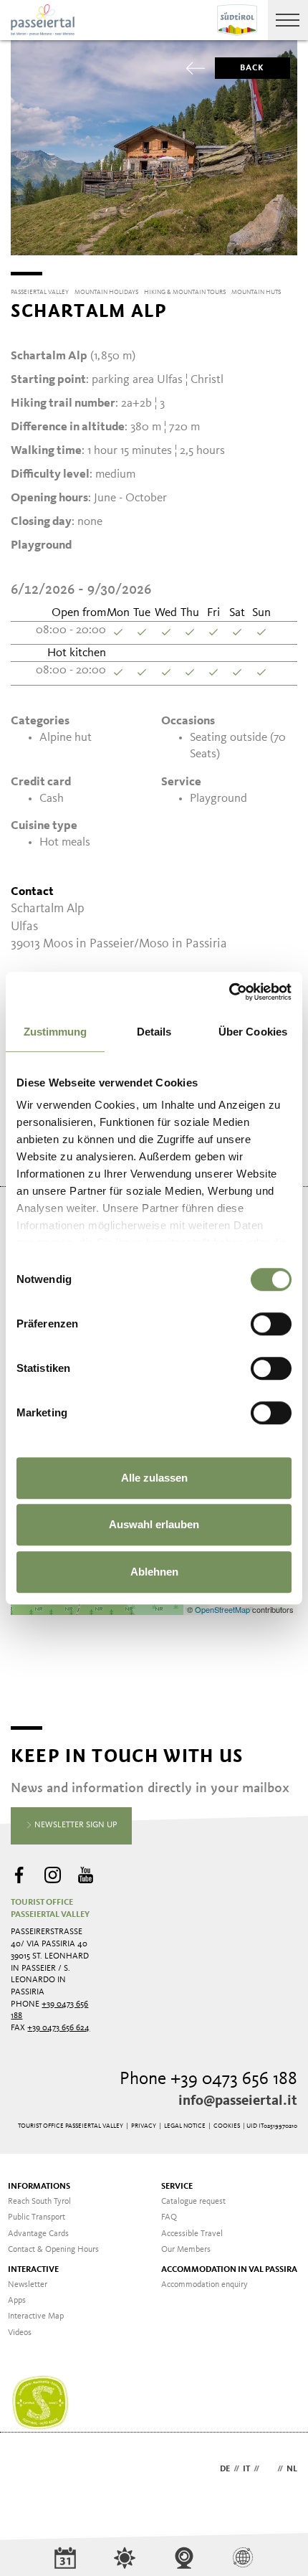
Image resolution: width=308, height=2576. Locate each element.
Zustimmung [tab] (56, 1032)
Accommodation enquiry (204, 2285)
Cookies (227, 2126)
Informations (39, 2187)
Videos (20, 2333)
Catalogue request (193, 2202)
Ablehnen (154, 1572)
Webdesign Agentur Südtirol (28, 2470)
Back (252, 68)
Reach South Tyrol (39, 2202)
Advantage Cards (38, 2234)
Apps (17, 2301)
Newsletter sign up (75, 1825)
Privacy (144, 2126)
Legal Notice (185, 2126)
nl (292, 2469)
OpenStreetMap (223, 1609)
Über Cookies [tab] (253, 1032)
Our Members (186, 2250)
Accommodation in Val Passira (229, 2270)
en (268, 2469)
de (225, 2469)
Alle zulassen (154, 1478)
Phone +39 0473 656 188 (208, 2079)
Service (177, 2187)
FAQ (169, 2217)
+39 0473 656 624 (58, 2028)
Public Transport (37, 2217)
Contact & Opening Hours (53, 2250)
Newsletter (28, 2285)
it (246, 2469)
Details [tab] (154, 1032)
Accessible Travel (192, 2234)
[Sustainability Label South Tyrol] (40, 2403)
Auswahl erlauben (154, 1524)
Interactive (33, 2270)
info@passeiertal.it (238, 2101)
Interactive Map (36, 2316)
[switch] (271, 1324)
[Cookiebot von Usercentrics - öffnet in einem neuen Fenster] (229, 992)
